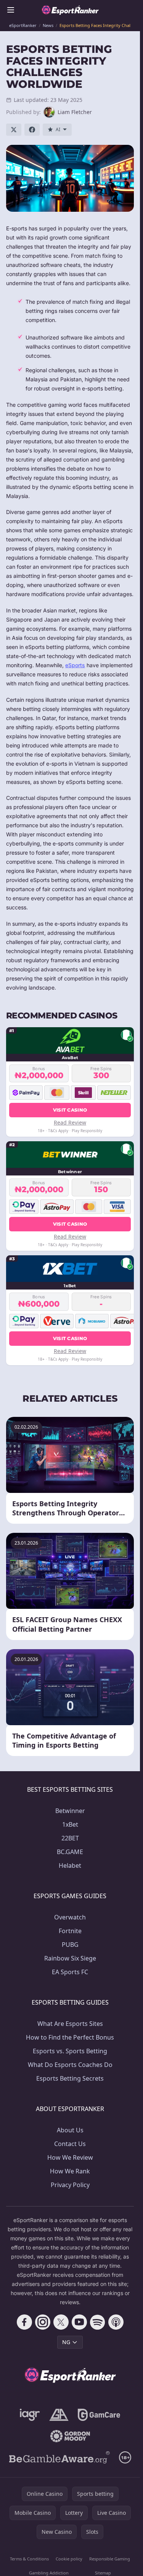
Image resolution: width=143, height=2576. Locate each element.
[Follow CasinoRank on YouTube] (79, 2322)
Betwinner (70, 1811)
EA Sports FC (70, 1972)
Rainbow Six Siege (70, 1958)
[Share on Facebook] (32, 130)
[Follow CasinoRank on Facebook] (24, 2322)
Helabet (70, 1865)
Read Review (70, 1122)
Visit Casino (70, 1110)
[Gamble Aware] (59, 2457)
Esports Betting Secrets (70, 2078)
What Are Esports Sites (70, 2024)
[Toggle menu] (11, 10)
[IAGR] (30, 2415)
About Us (70, 2130)
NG (66, 2342)
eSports (75, 665)
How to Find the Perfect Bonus (70, 2037)
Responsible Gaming (110, 2559)
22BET (70, 1838)
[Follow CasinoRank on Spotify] (98, 2322)
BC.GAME (70, 1852)
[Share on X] (14, 130)
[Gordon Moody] (70, 2436)
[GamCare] (99, 2415)
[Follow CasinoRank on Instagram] (43, 2322)
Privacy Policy (70, 2185)
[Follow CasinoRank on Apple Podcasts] (116, 2322)
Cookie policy (69, 2559)
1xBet (70, 1824)
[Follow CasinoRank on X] (61, 2322)
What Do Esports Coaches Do (70, 2065)
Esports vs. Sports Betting (70, 2051)
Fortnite (70, 1931)
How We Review (70, 2157)
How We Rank (70, 2171)
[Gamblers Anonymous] (59, 2415)
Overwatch (70, 1917)
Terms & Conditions (29, 2559)
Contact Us (70, 2144)
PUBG (70, 1945)
